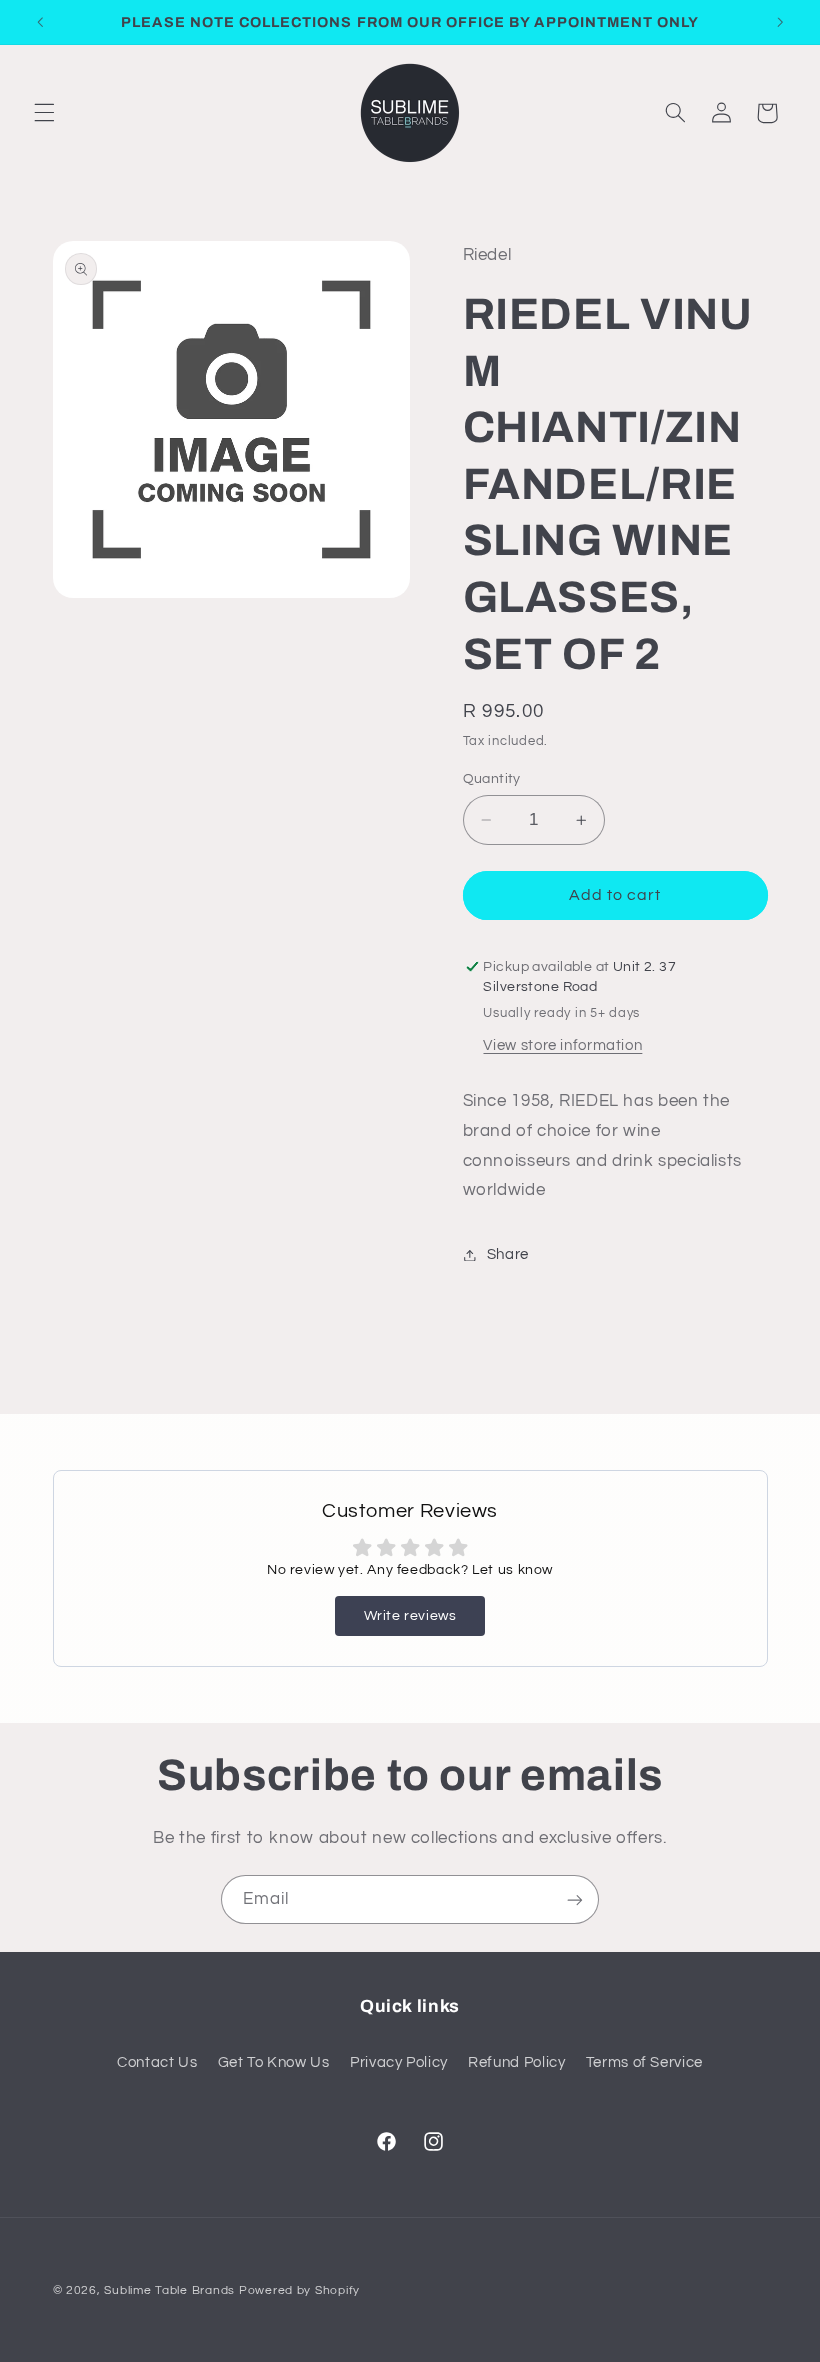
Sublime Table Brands (169, 2290)
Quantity (492, 779)
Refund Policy (516, 2062)
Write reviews (410, 1616)
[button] (44, 113)
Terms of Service (644, 2062)
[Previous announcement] (40, 22)
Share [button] (508, 1254)
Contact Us (157, 2062)
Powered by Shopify (299, 2290)
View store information (562, 1045)
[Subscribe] (575, 1899)
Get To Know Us (274, 2062)
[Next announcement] (780, 22)
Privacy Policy (399, 2062)
